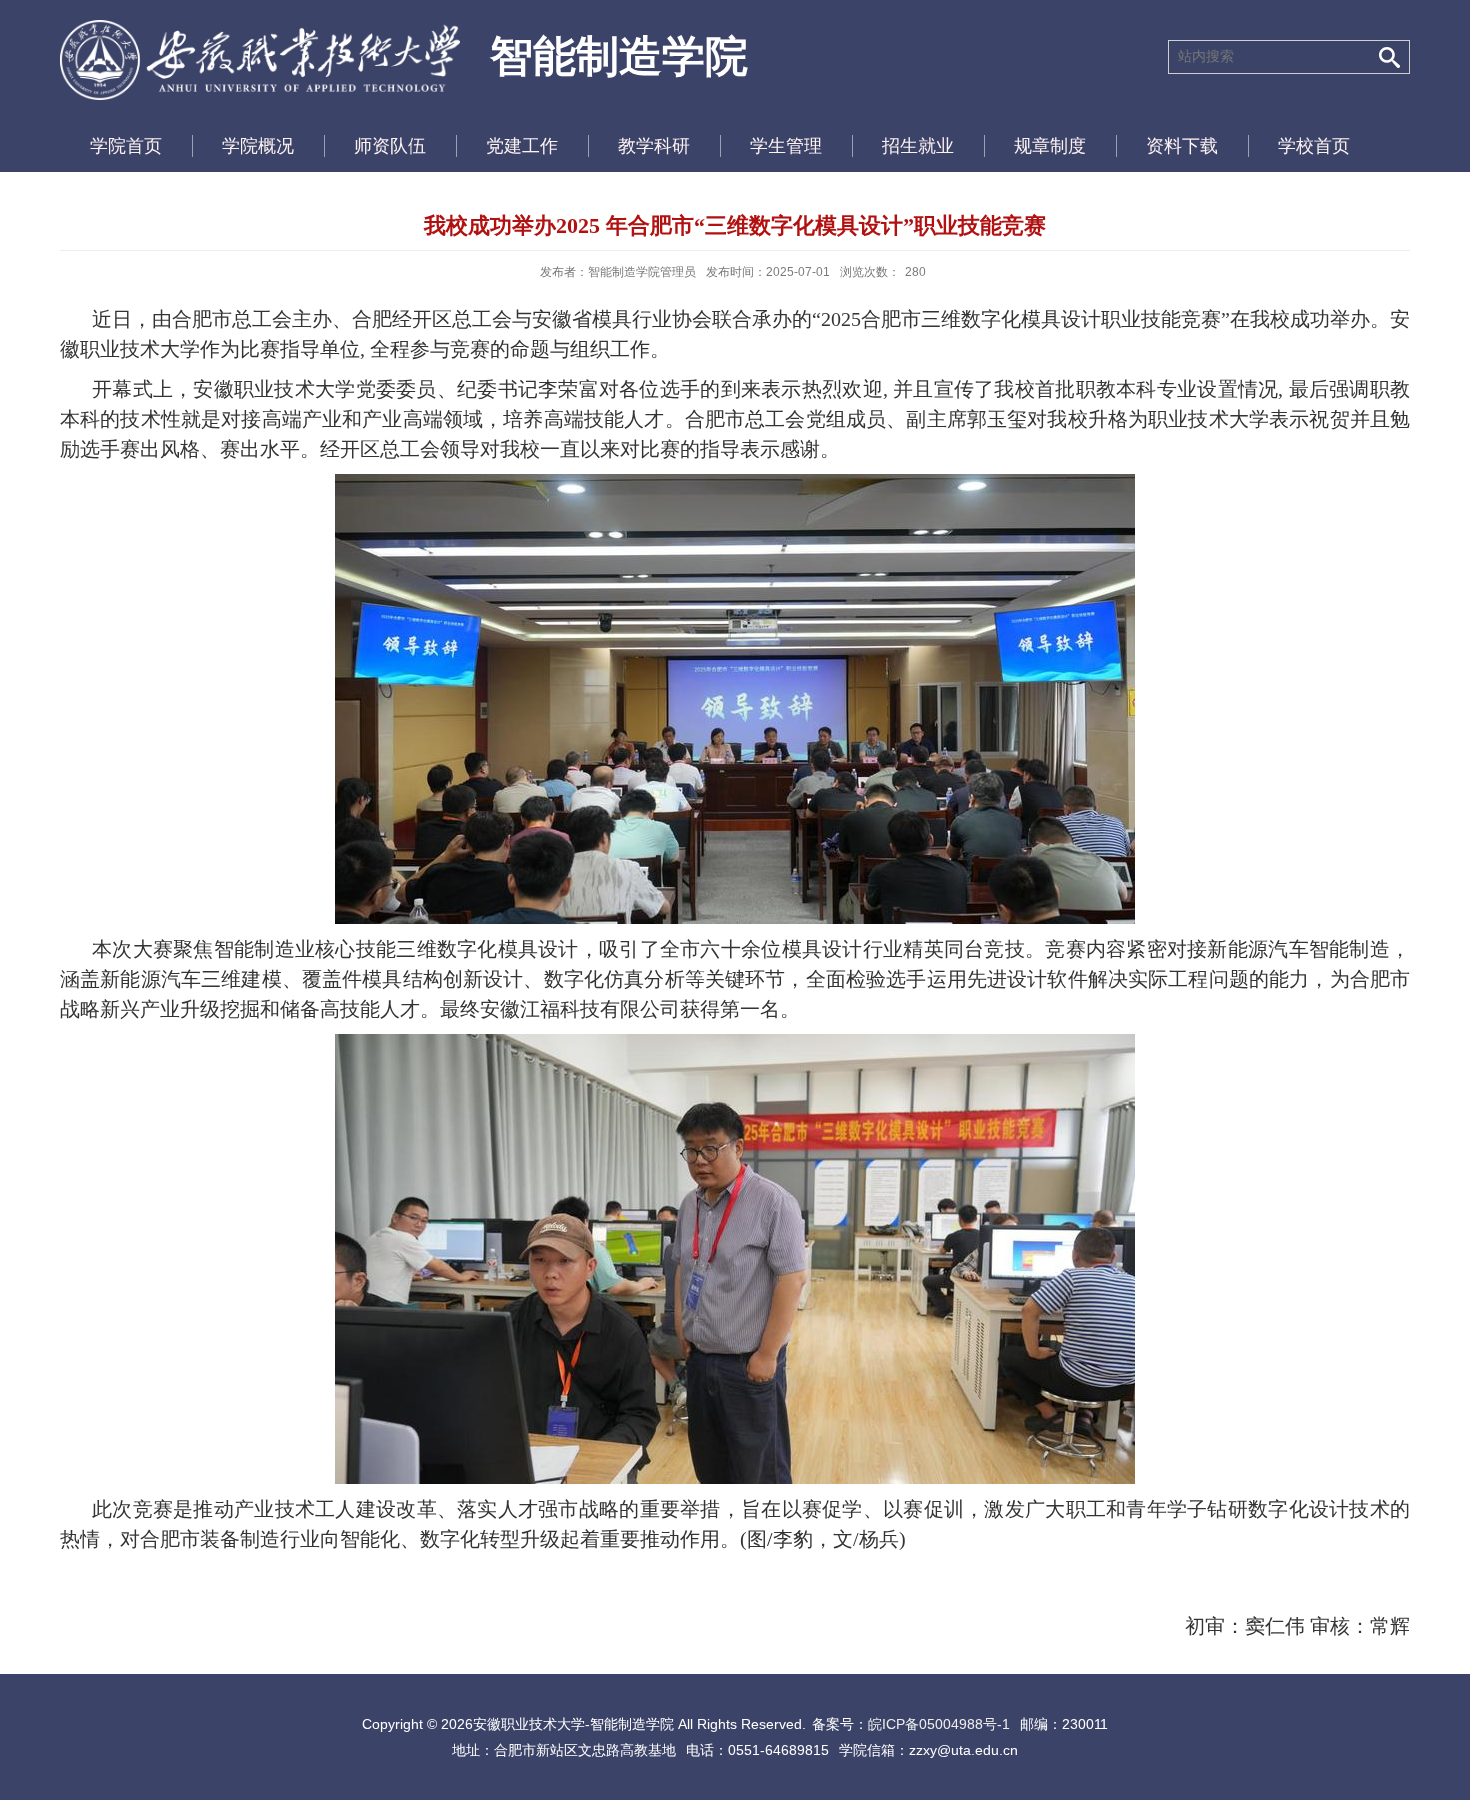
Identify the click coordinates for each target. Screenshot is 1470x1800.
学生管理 (786, 146)
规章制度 (1050, 146)
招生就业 (918, 146)
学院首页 (126, 146)
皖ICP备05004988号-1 (939, 1724)
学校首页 (1314, 146)
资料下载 (1182, 146)
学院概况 (258, 146)
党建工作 (522, 146)
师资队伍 (390, 146)
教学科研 (654, 146)
